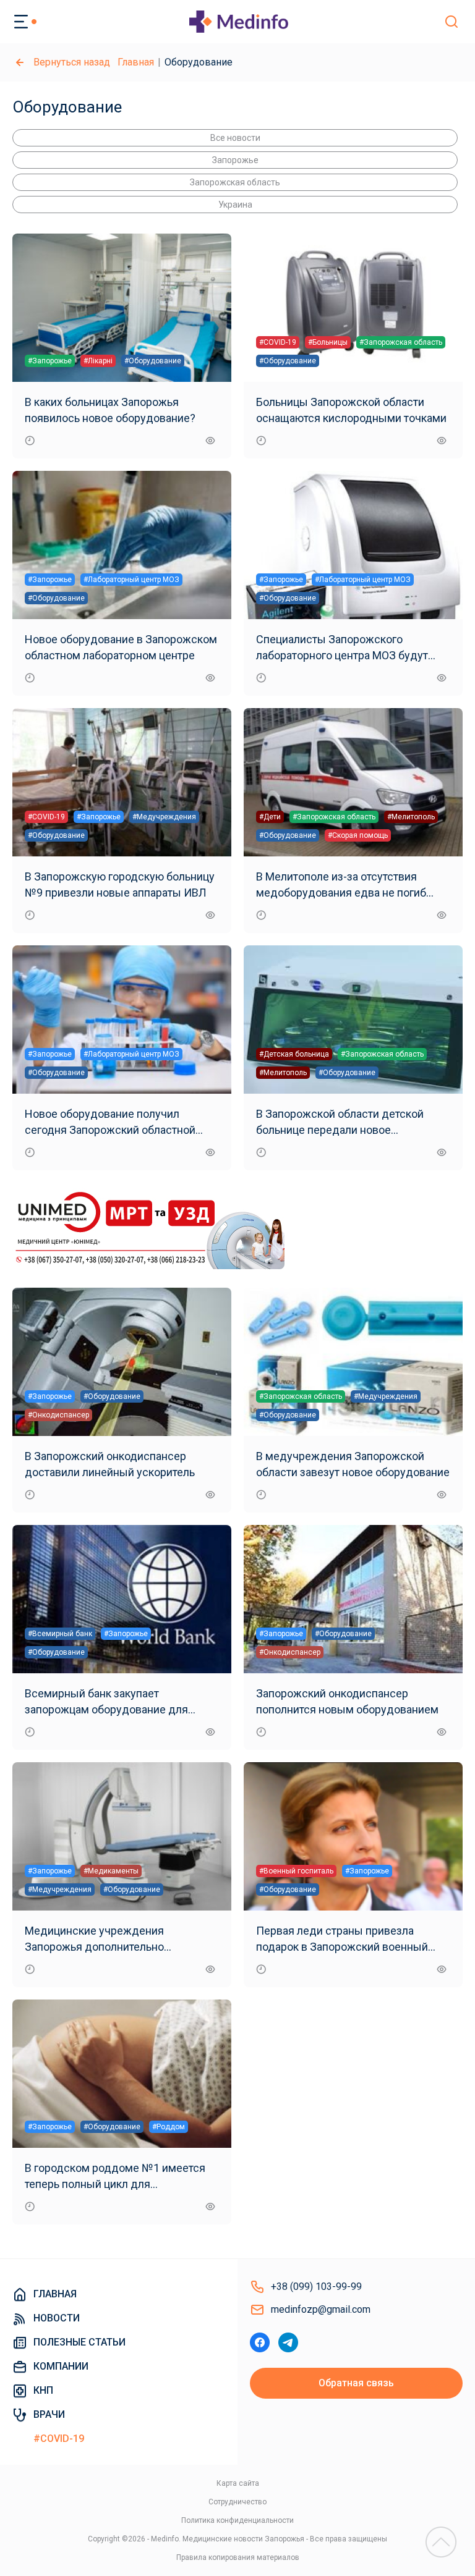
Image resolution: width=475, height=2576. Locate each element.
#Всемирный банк (60, 1634)
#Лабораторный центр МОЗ (131, 580)
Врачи (49, 2414)
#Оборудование (153, 361)
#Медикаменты (111, 1871)
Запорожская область (235, 182)
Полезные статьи (79, 2342)
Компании (61, 2366)
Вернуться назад (72, 62)
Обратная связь (356, 2383)
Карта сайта (238, 2483)
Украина (235, 205)
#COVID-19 (278, 342)
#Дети (270, 817)
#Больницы (328, 342)
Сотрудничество (237, 2502)
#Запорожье (50, 361)
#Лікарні (98, 361)
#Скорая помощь (358, 835)
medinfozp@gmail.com (321, 2309)
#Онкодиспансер (58, 1415)
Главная (136, 62)
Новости (57, 2318)
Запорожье (235, 160)
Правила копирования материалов (238, 2557)
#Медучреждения (164, 817)
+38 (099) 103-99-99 (316, 2287)
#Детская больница (294, 1054)
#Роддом (169, 2127)
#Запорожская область (401, 342)
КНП (43, 2390)
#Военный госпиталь (296, 1871)
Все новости (235, 138)
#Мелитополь (411, 817)
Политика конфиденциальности (237, 2520)
